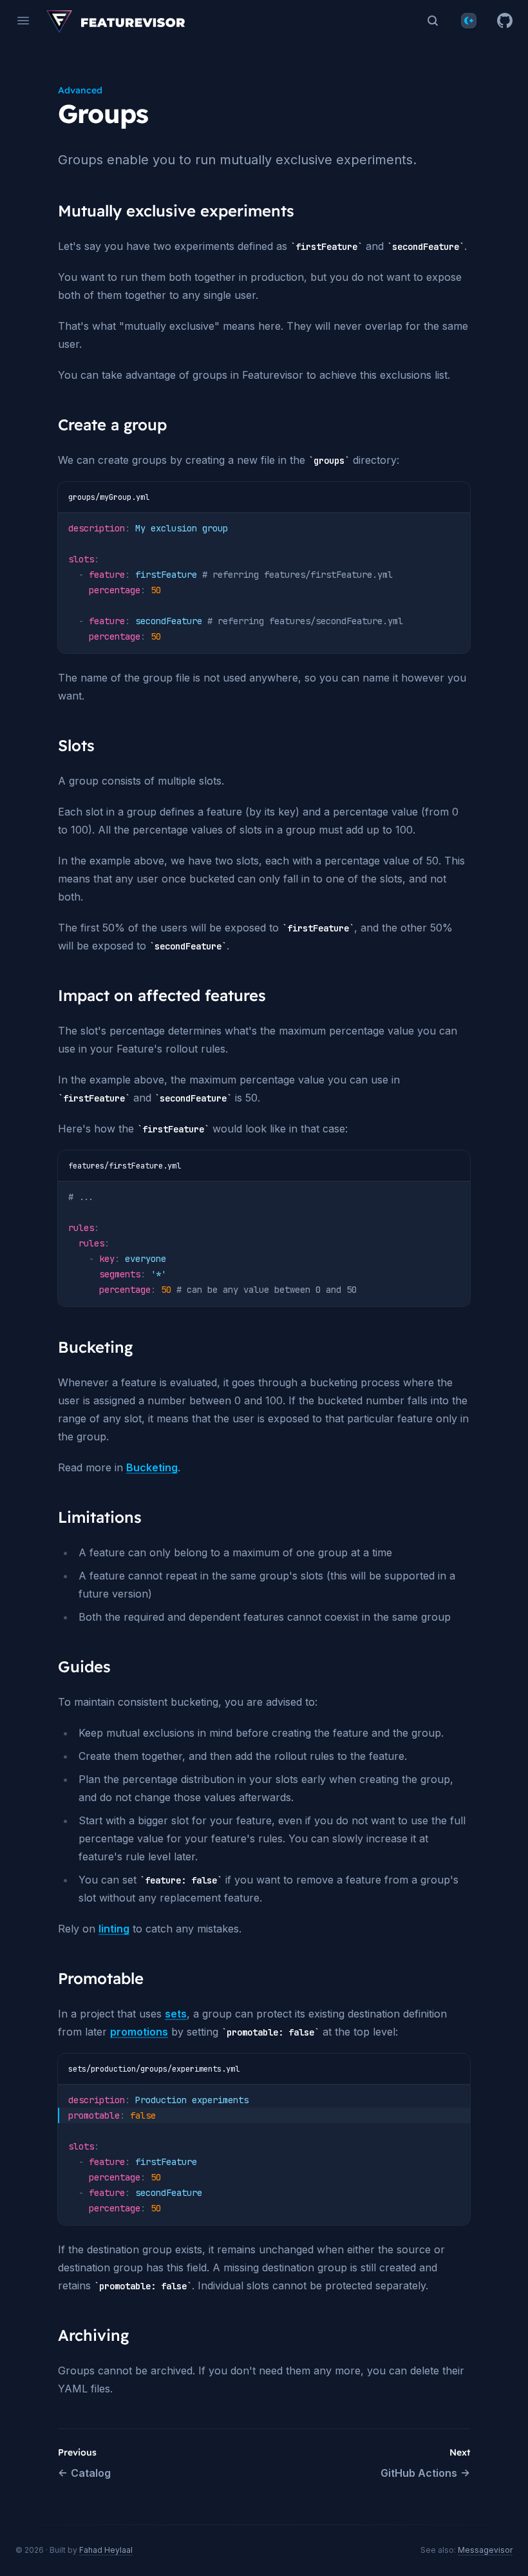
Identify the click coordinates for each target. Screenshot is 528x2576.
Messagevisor (485, 2550)
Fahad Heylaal (106, 2550)
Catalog (91, 2473)
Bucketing (152, 1467)
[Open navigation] (23, 21)
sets (176, 2014)
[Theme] (469, 21)
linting (114, 1929)
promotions (139, 2032)
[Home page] (116, 21)
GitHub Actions (419, 2473)
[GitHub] (505, 21)
